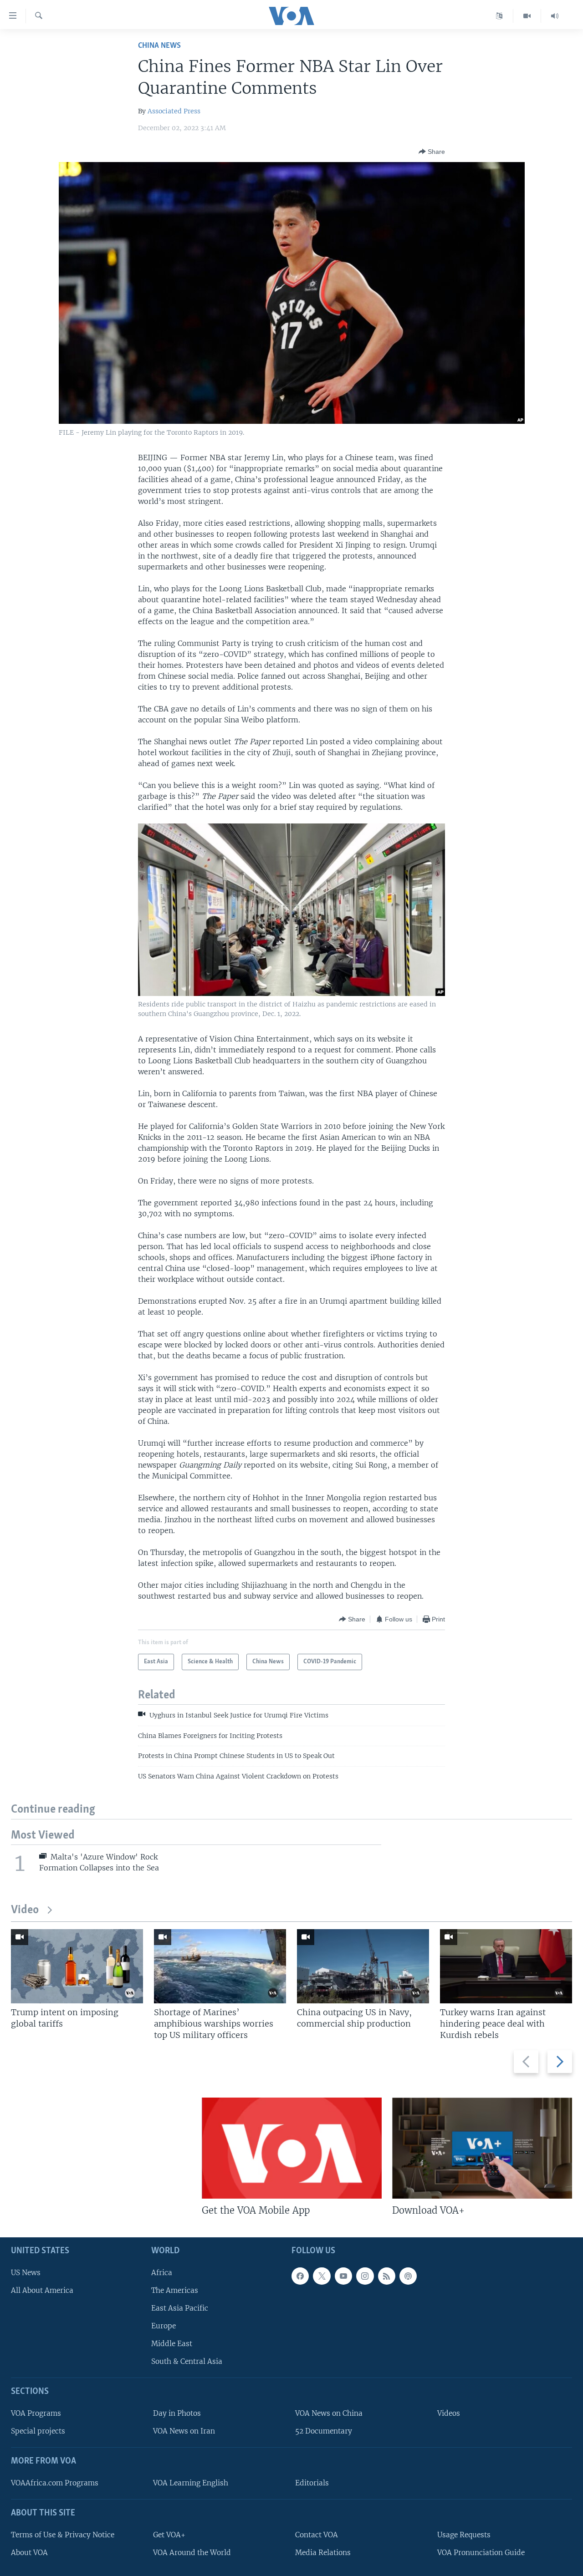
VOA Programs (36, 2413)
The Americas (175, 2290)
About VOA (29, 2553)
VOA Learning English (191, 2483)
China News (159, 46)
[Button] (432, 152)
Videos (449, 2413)
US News (26, 2273)
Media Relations (323, 2553)
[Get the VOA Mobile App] (292, 2148)
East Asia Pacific (180, 2308)
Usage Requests (464, 2535)
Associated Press (174, 111)
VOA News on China (329, 2413)
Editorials (312, 2483)
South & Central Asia (187, 2361)
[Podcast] (408, 2276)
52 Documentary (324, 2431)
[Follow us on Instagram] (365, 2276)
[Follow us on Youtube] (343, 2276)
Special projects (38, 2431)
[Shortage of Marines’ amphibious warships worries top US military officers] (220, 1966)
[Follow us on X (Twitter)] (322, 2276)
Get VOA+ (169, 2535)
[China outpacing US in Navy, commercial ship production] (363, 1966)
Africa (162, 2273)
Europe (164, 2326)
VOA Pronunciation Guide (481, 2553)
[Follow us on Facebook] (300, 2276)
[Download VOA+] (482, 2148)
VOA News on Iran (184, 2431)
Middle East (172, 2344)
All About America (42, 2290)
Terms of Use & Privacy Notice (63, 2535)
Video (25, 1910)
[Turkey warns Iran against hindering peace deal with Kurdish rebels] (506, 1966)
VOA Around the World (192, 2553)
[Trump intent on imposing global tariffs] (77, 1966)
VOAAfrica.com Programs (55, 2483)
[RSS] (387, 2276)
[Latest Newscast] (555, 16)
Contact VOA (317, 2535)
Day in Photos (177, 2413)
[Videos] (527, 16)
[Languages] (499, 16)
